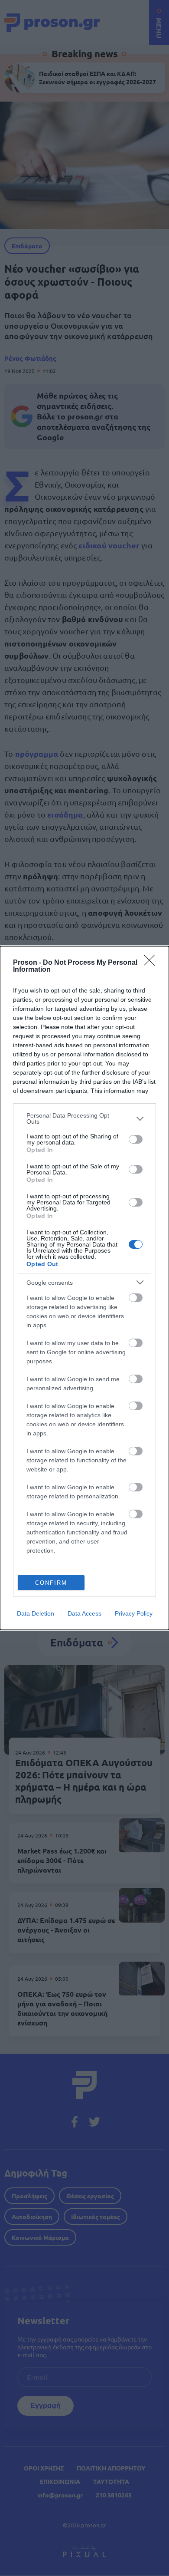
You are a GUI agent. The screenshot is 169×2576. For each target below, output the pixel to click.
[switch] (136, 1139)
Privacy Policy (134, 1613)
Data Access (84, 1613)
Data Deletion (36, 1613)
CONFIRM (51, 1583)
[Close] (152, 963)
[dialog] (84, 1288)
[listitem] (84, 1118)
